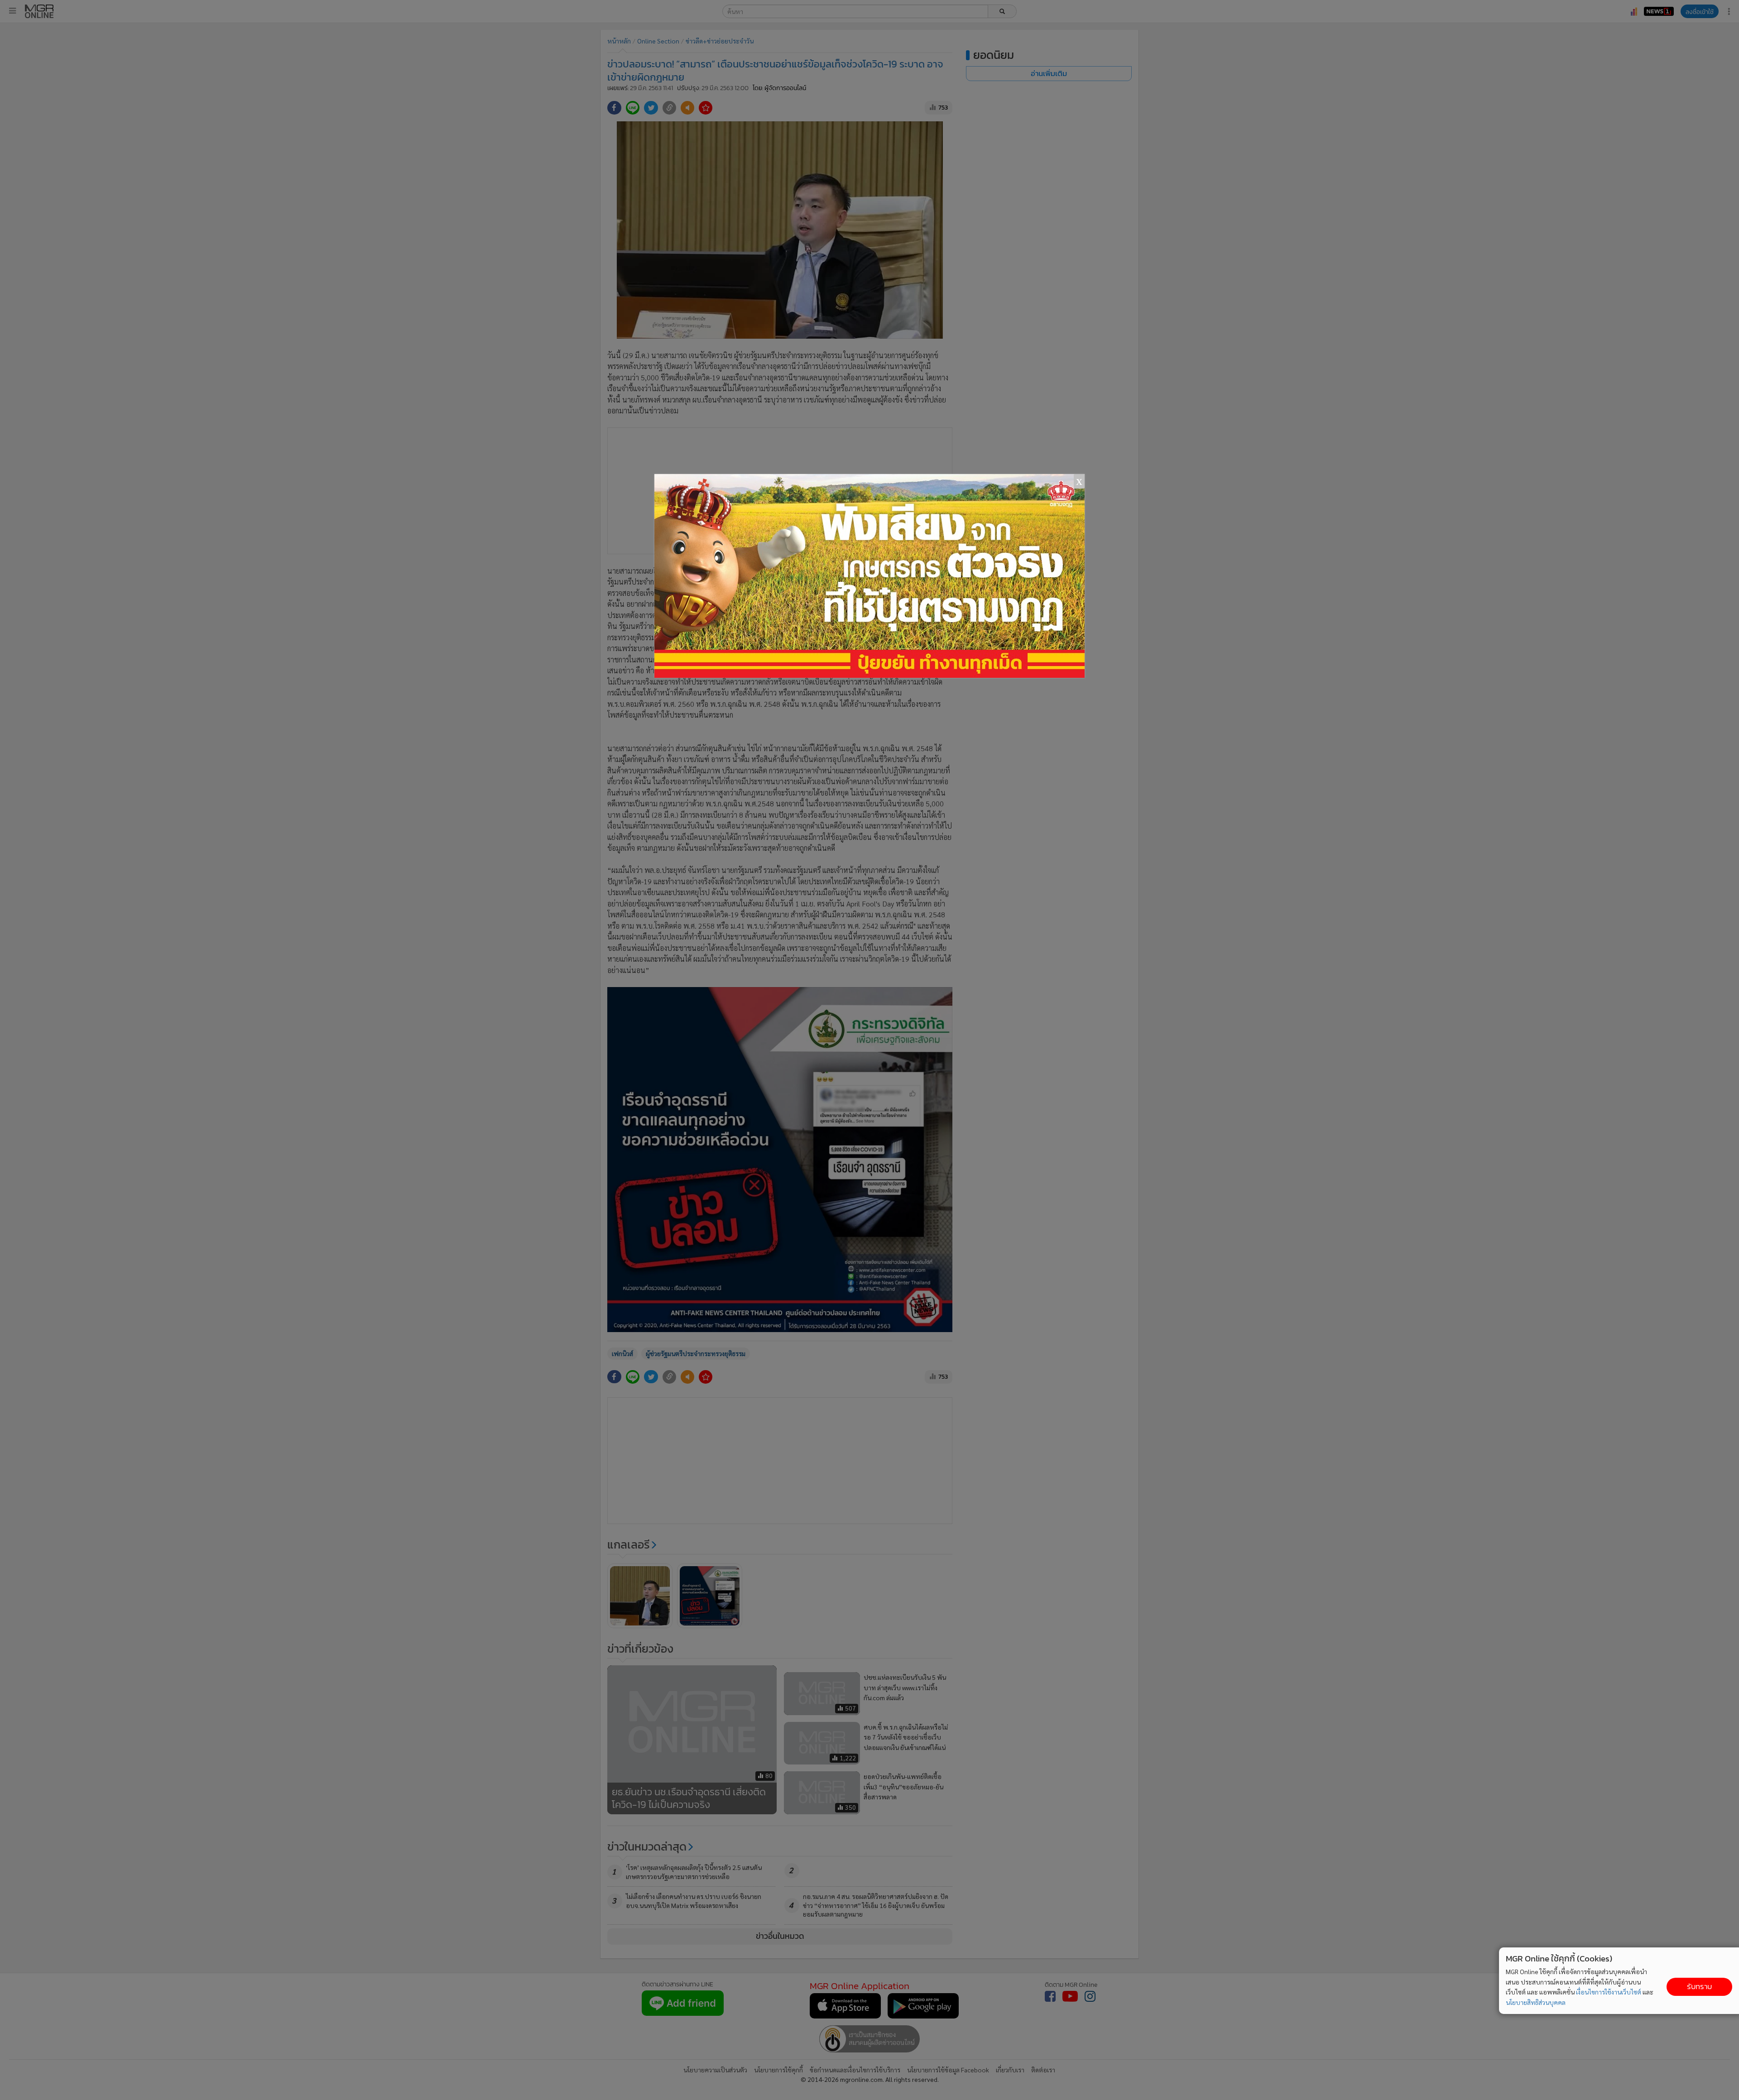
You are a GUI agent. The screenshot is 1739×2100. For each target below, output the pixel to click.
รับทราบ (1699, 1987)
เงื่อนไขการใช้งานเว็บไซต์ (1609, 1992)
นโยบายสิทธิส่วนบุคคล (1536, 2002)
